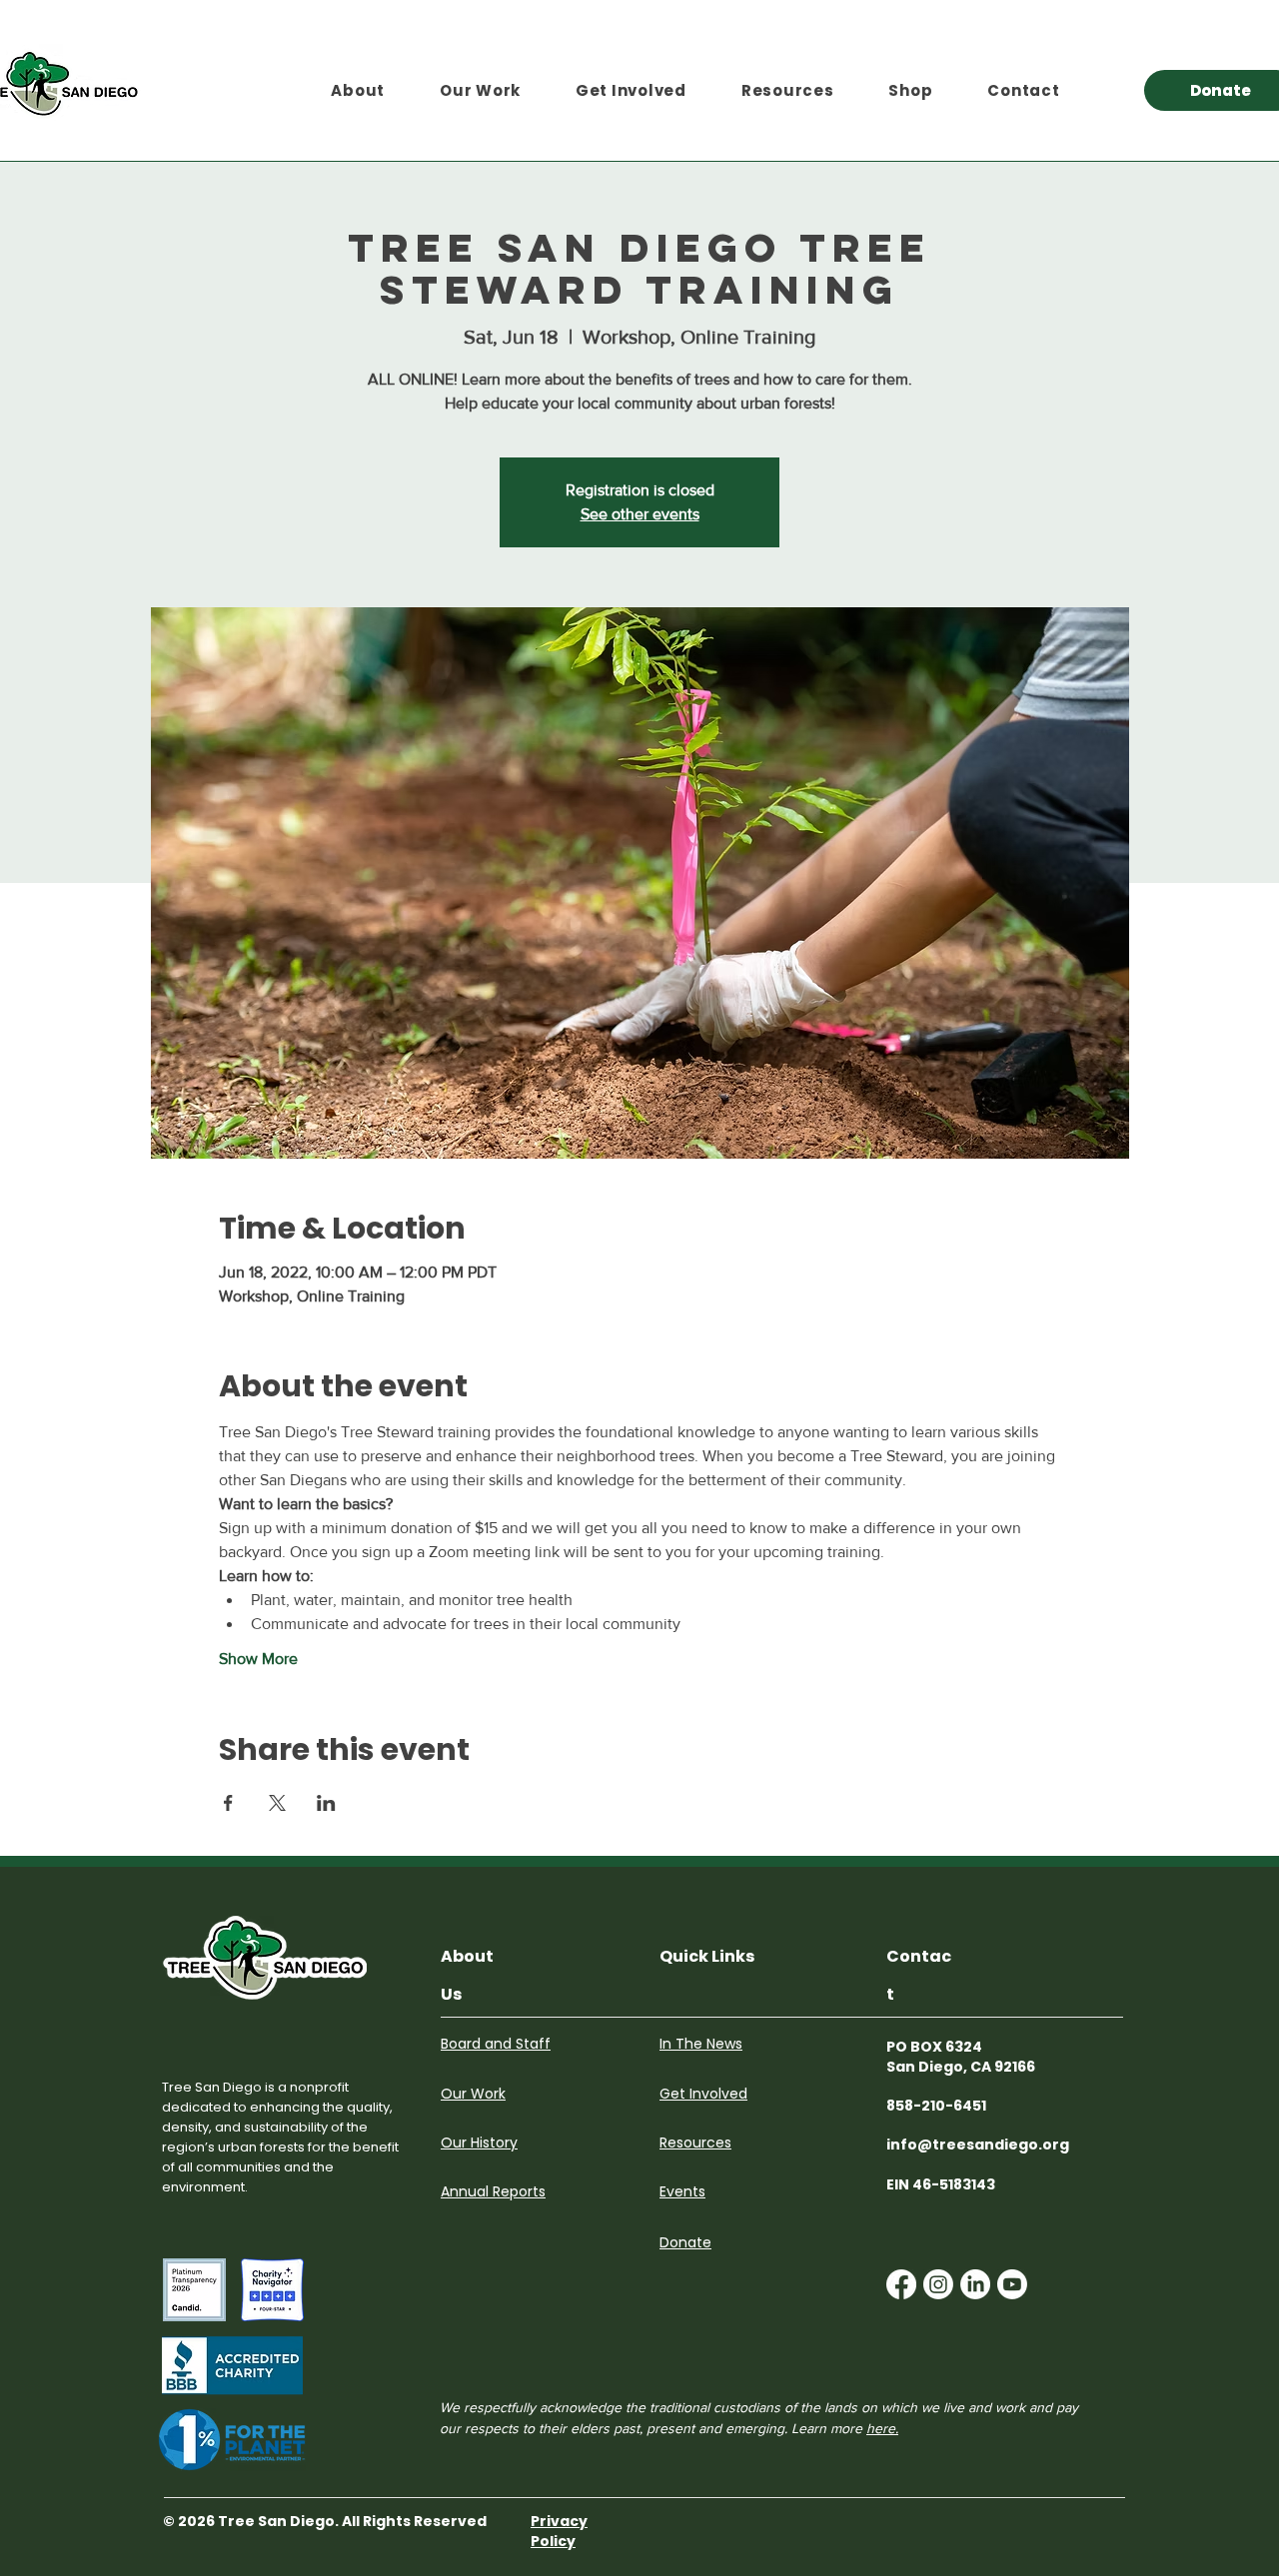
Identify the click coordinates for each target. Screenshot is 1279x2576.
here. (882, 2428)
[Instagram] (938, 2284)
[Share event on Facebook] (228, 1803)
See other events (640, 514)
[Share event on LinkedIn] (326, 1803)
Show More (258, 1659)
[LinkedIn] (975, 2284)
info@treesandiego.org (978, 2145)
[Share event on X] (277, 1803)
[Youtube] (1012, 2284)
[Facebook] (901, 2284)
